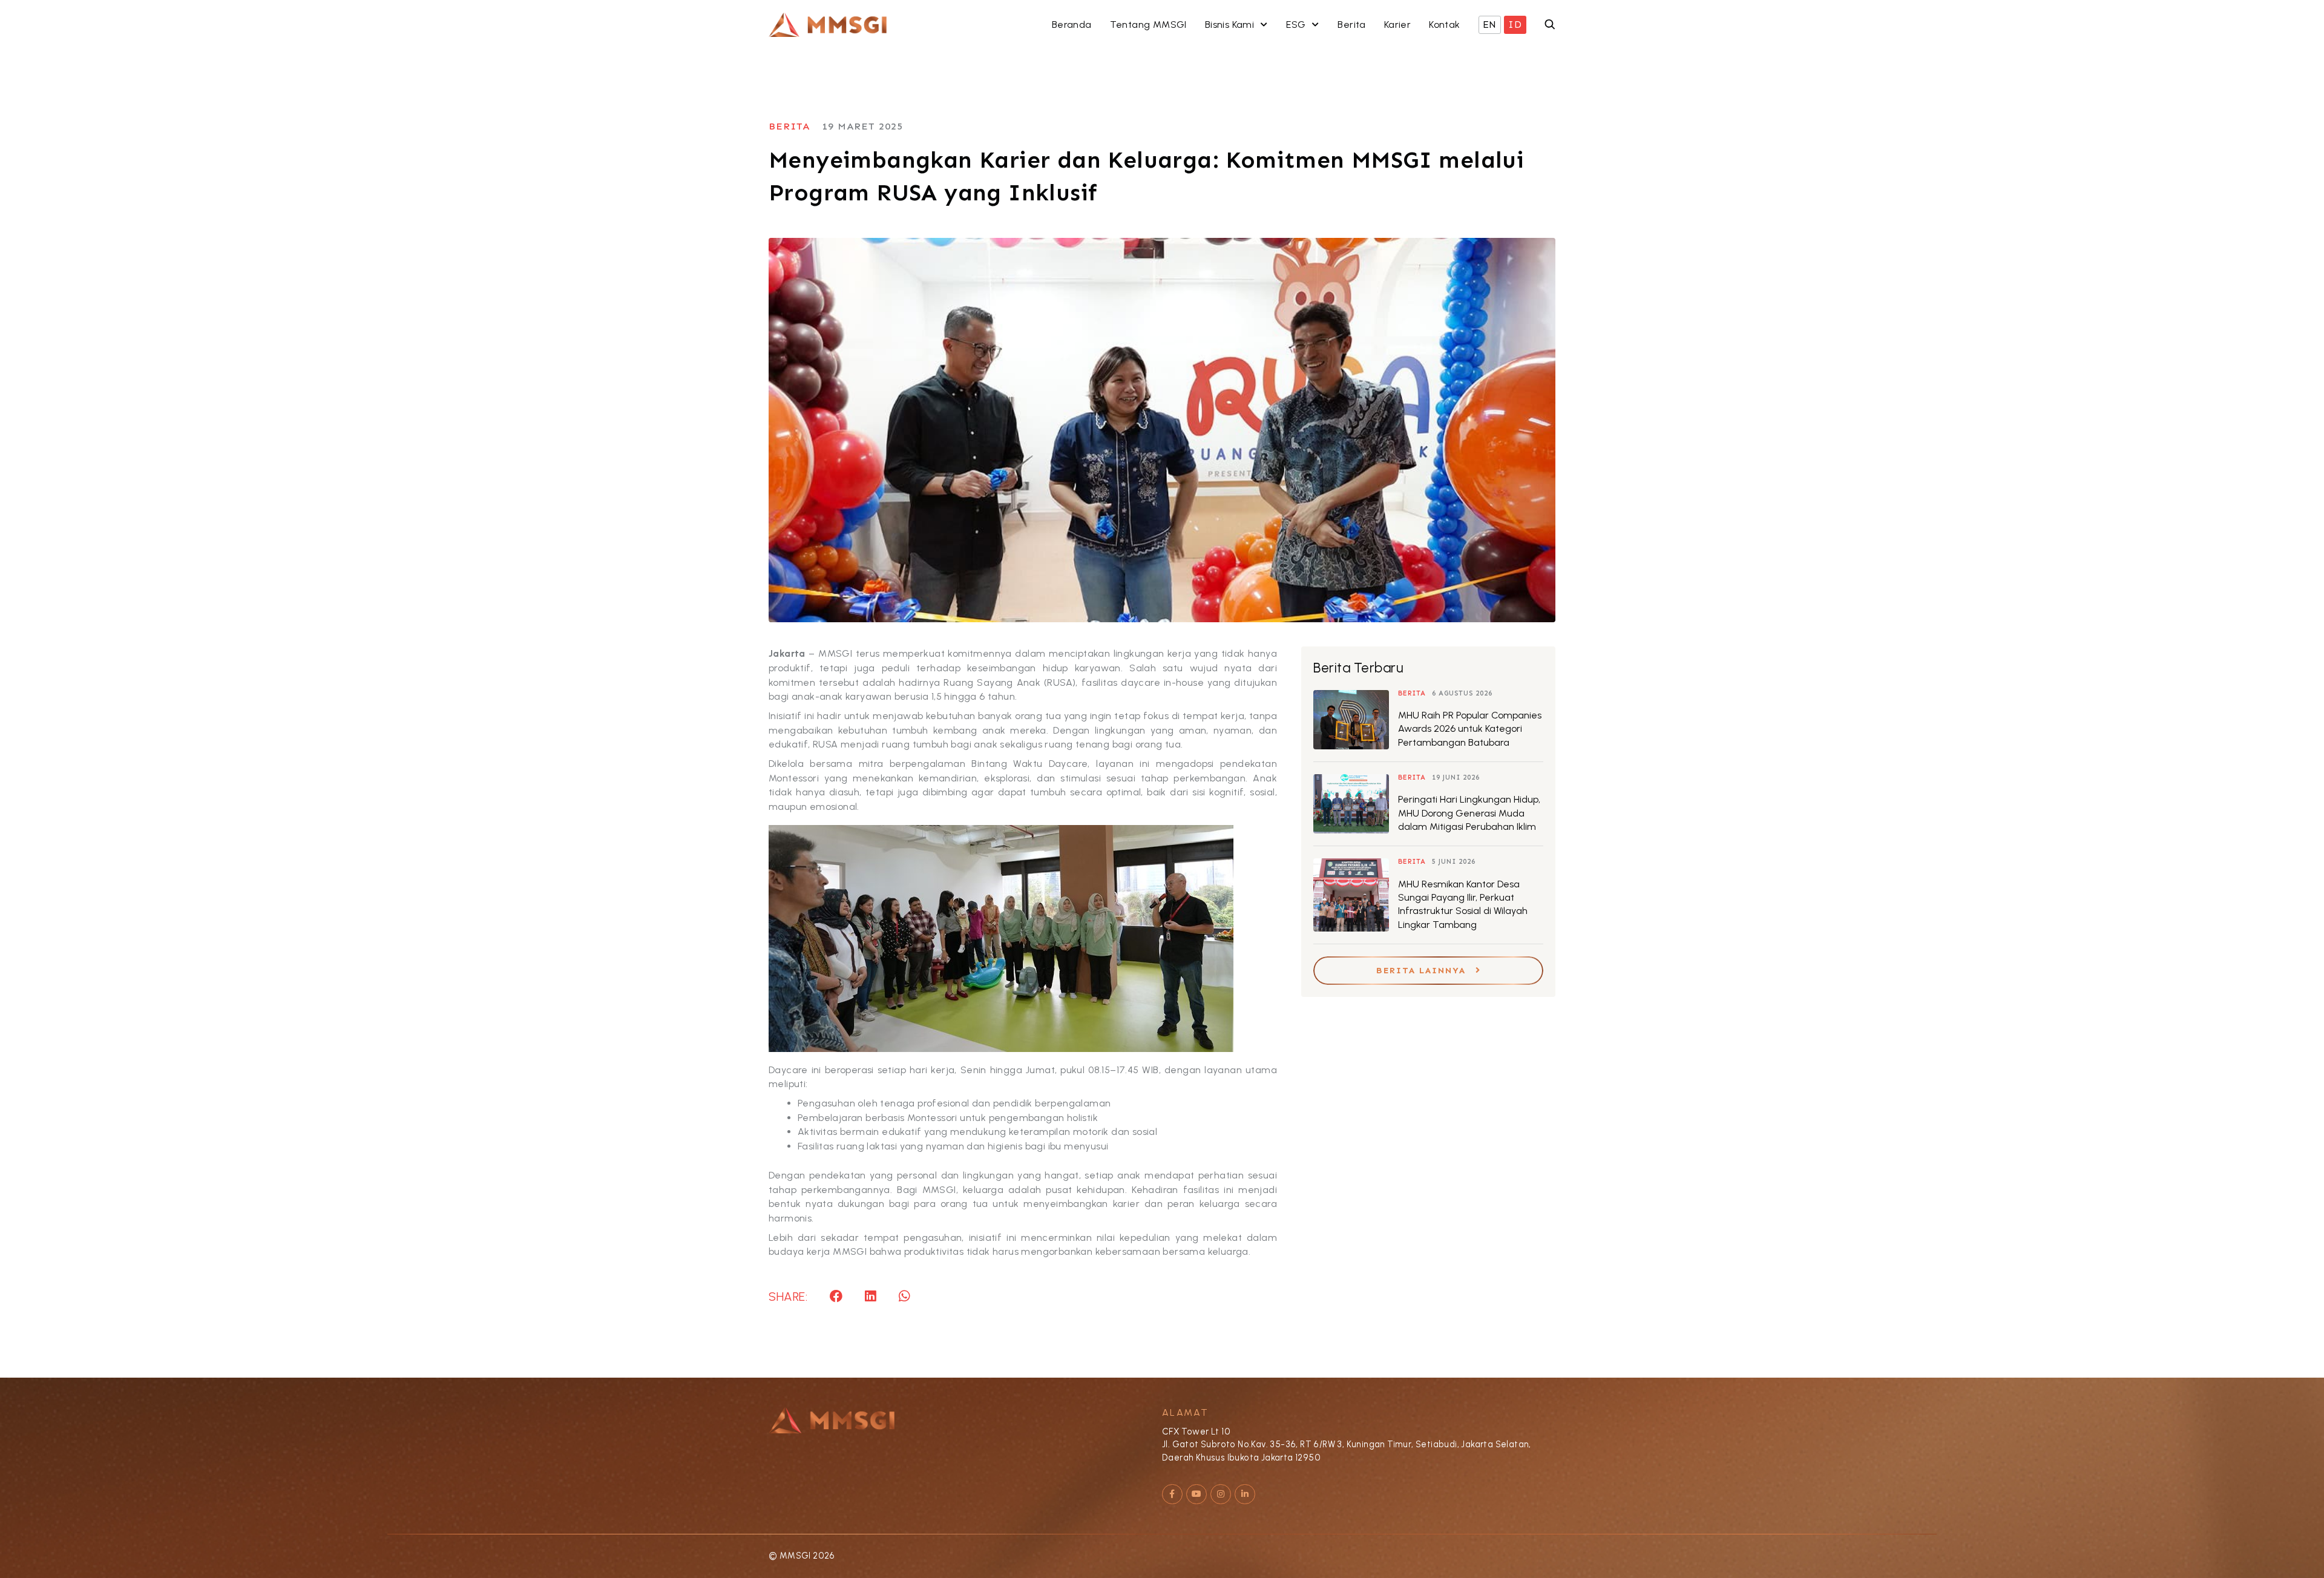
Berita (819, 126)
